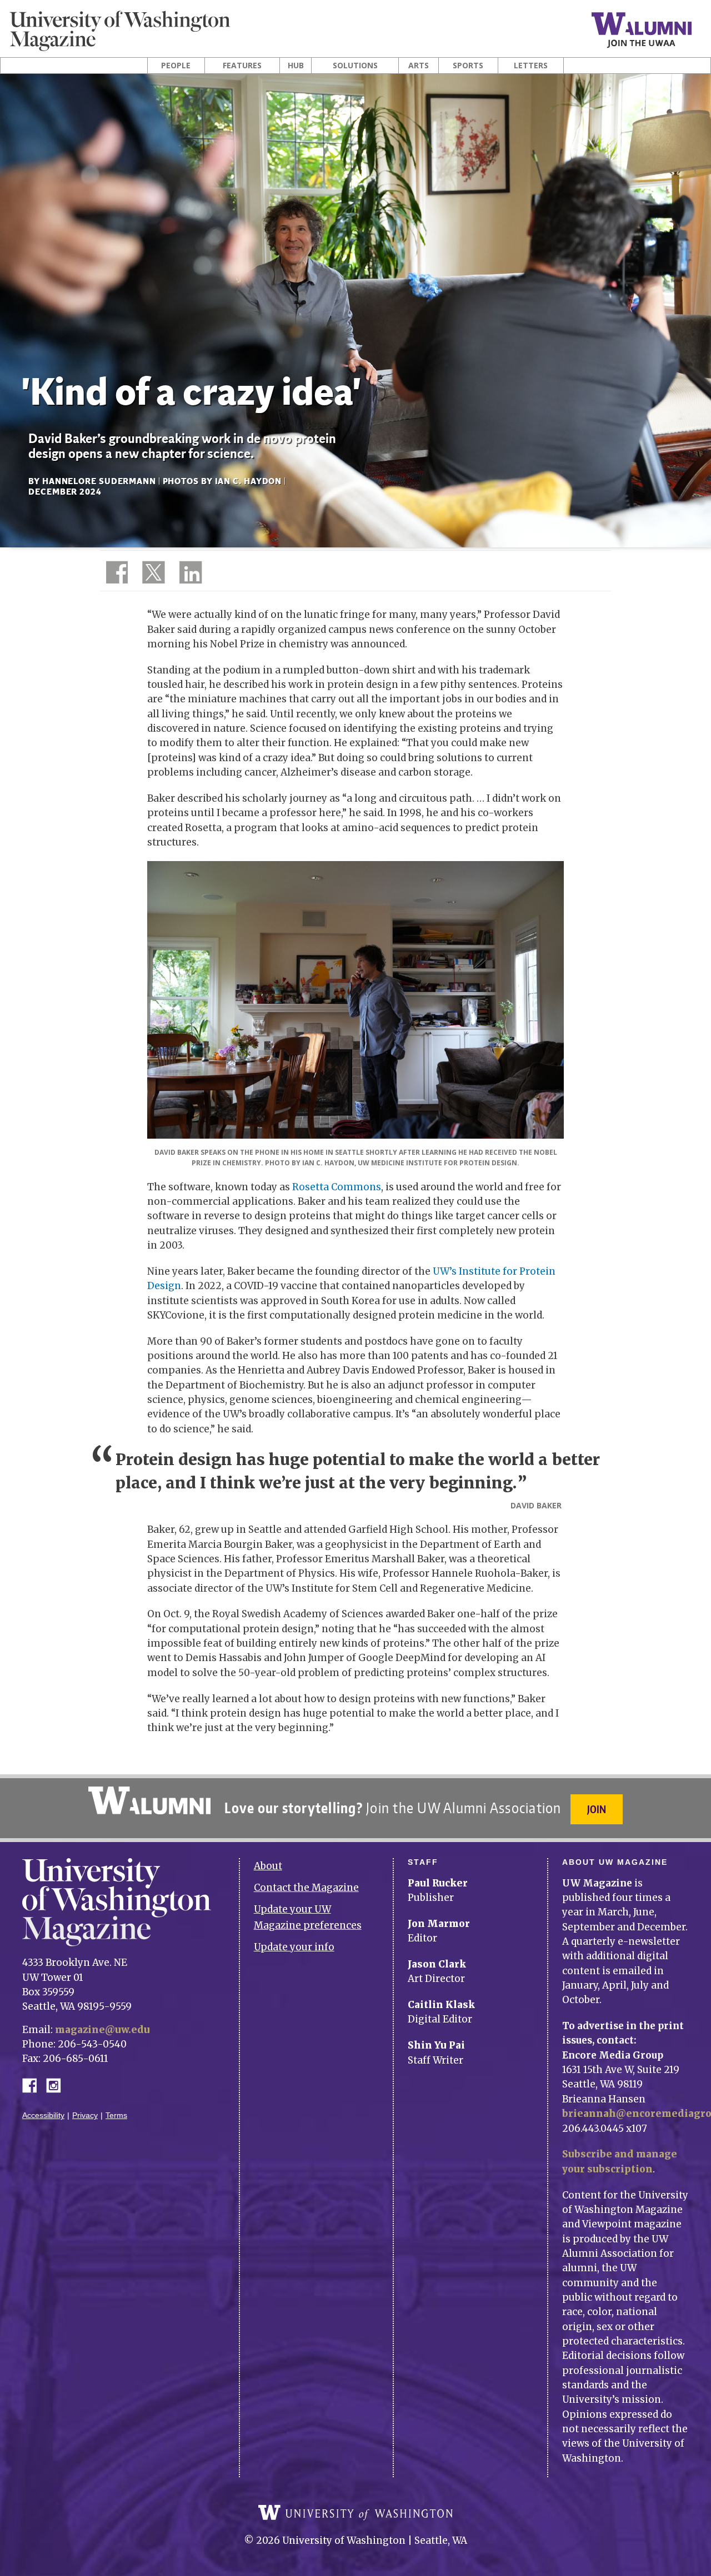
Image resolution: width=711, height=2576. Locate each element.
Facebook (34, 2084)
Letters (531, 66)
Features (242, 66)
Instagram (57, 2084)
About (268, 1866)
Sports (468, 66)
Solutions (355, 66)
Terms (116, 2115)
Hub (296, 66)
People (176, 66)
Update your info (294, 1947)
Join (597, 1809)
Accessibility (43, 2115)
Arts (419, 66)
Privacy (85, 2115)
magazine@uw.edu (102, 2030)
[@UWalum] (152, 575)
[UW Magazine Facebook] (114, 575)
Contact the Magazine (306, 1888)
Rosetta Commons (337, 1187)
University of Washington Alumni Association (149, 1800)
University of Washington (355, 2513)
